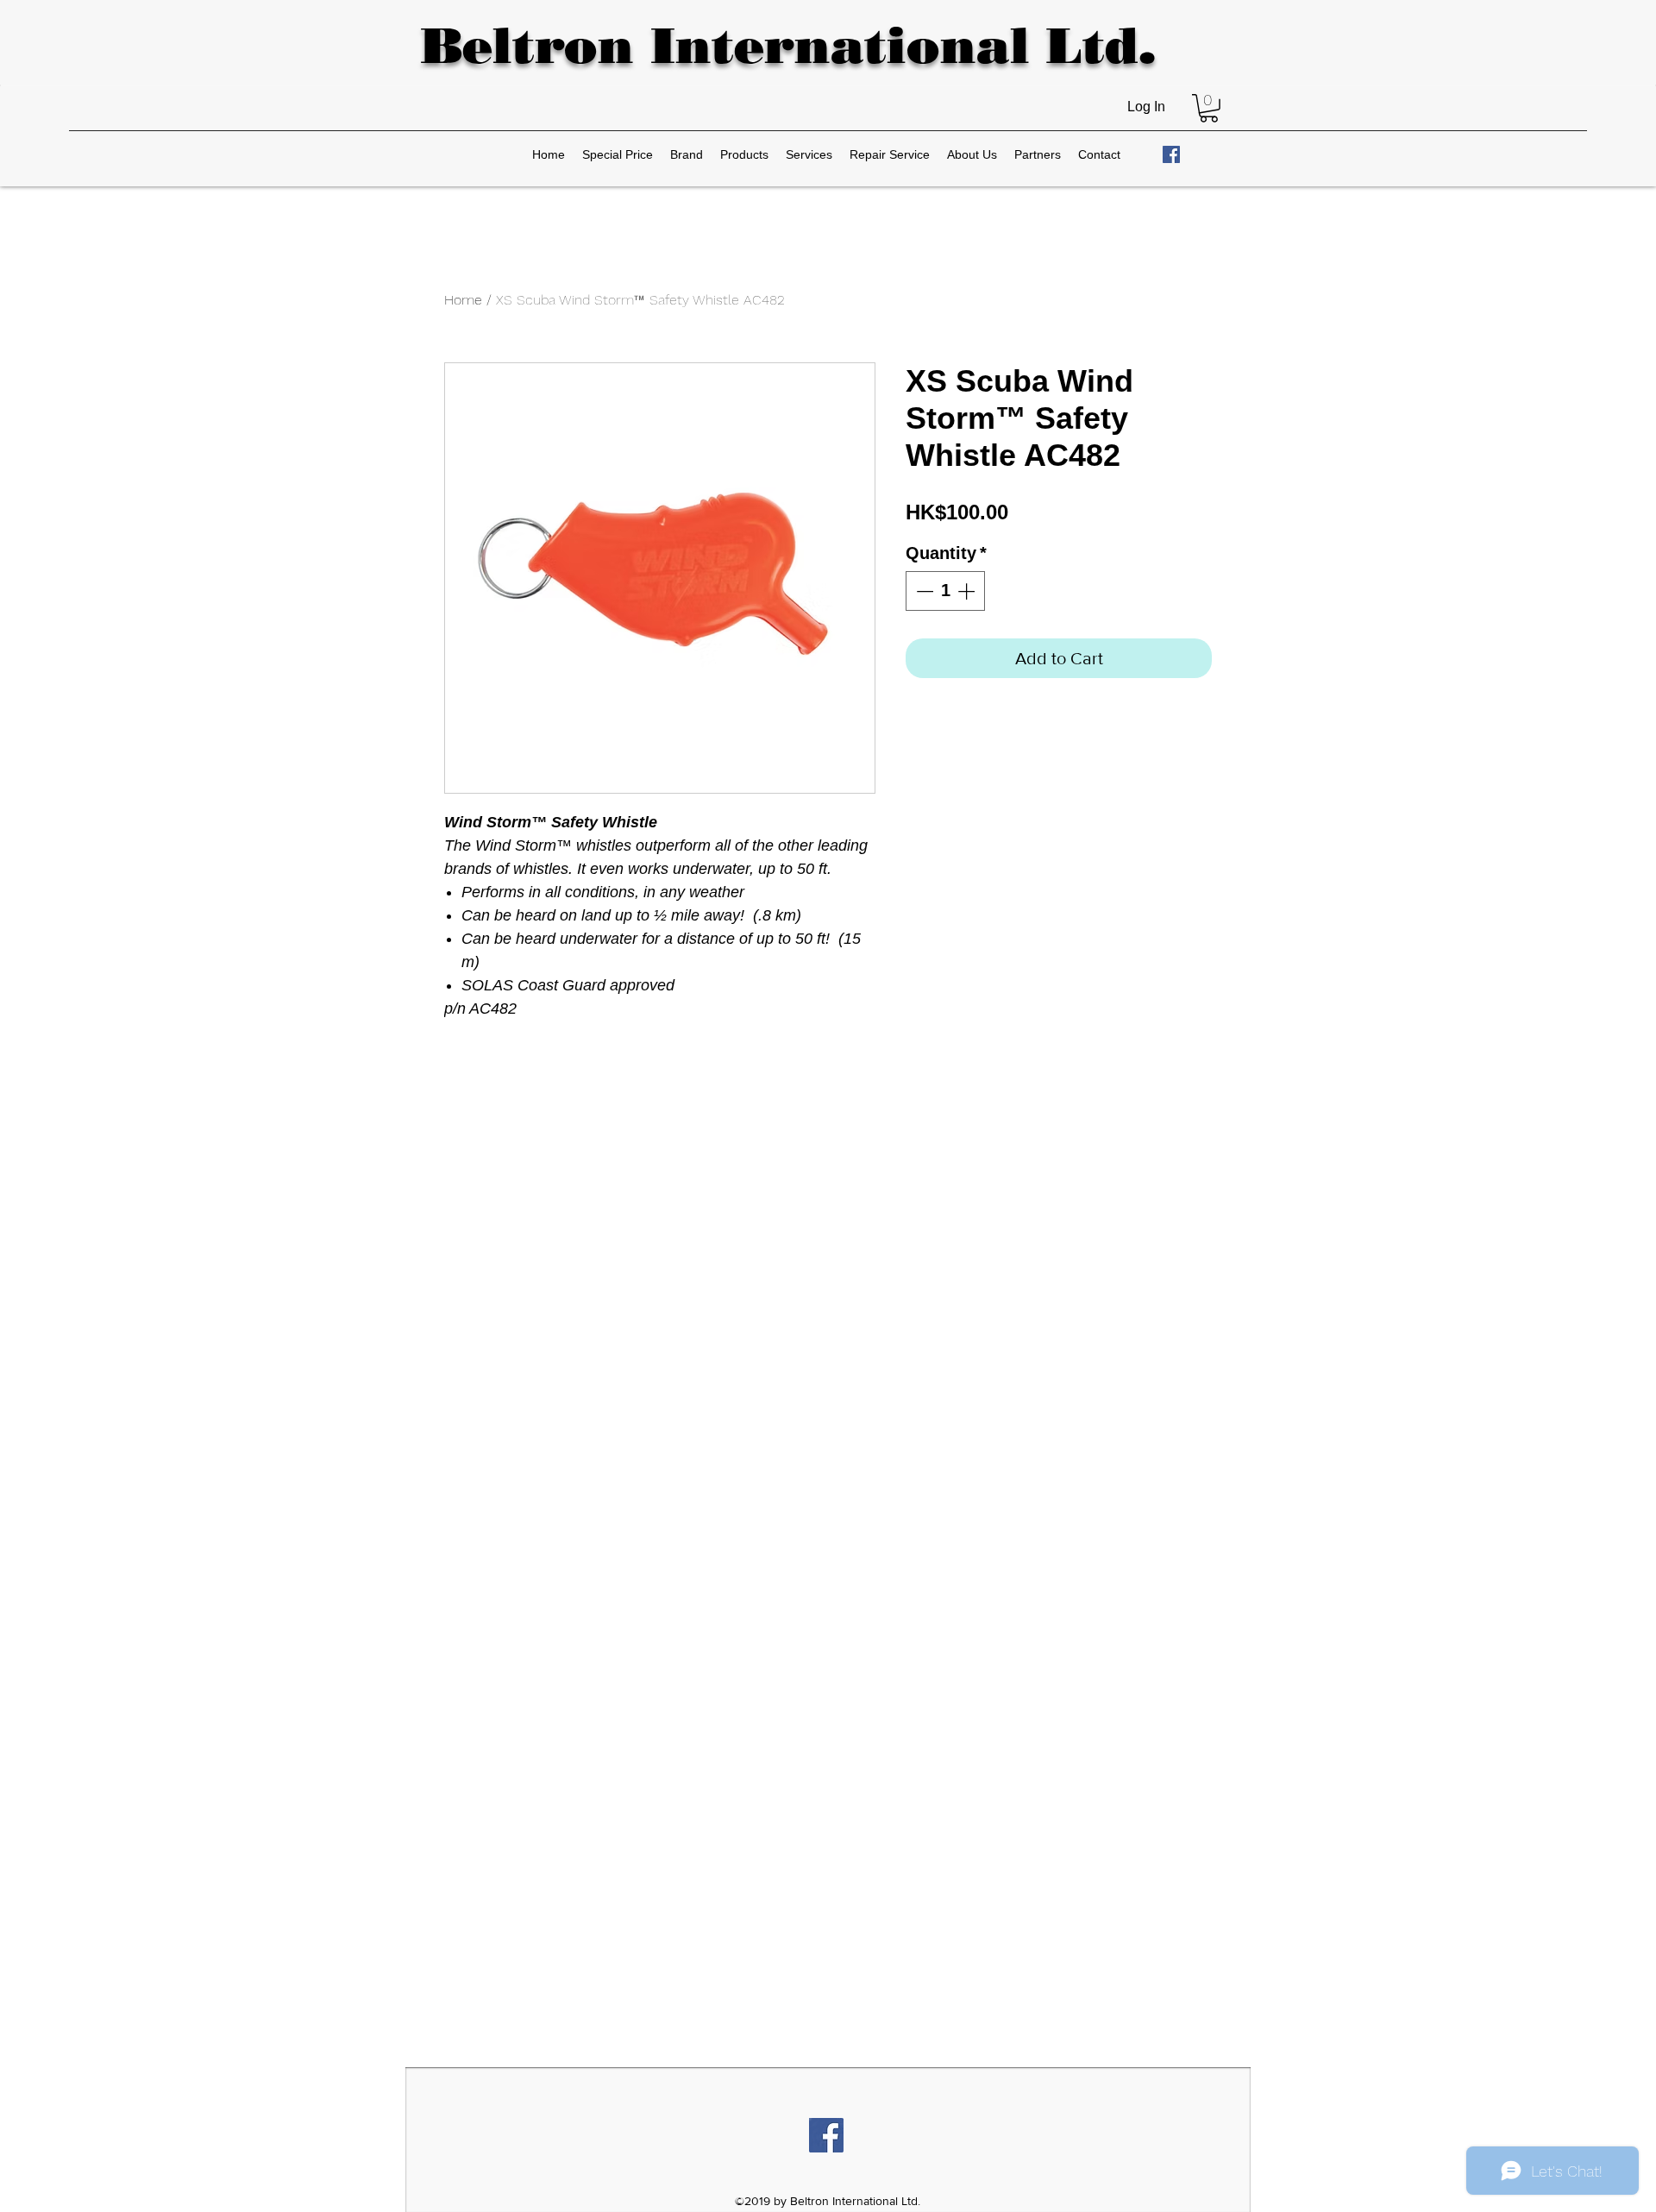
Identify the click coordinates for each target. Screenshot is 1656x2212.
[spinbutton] (945, 591)
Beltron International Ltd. (788, 45)
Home (463, 300)
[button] (1209, 108)
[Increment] (968, 591)
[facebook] (1171, 154)
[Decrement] (923, 591)
